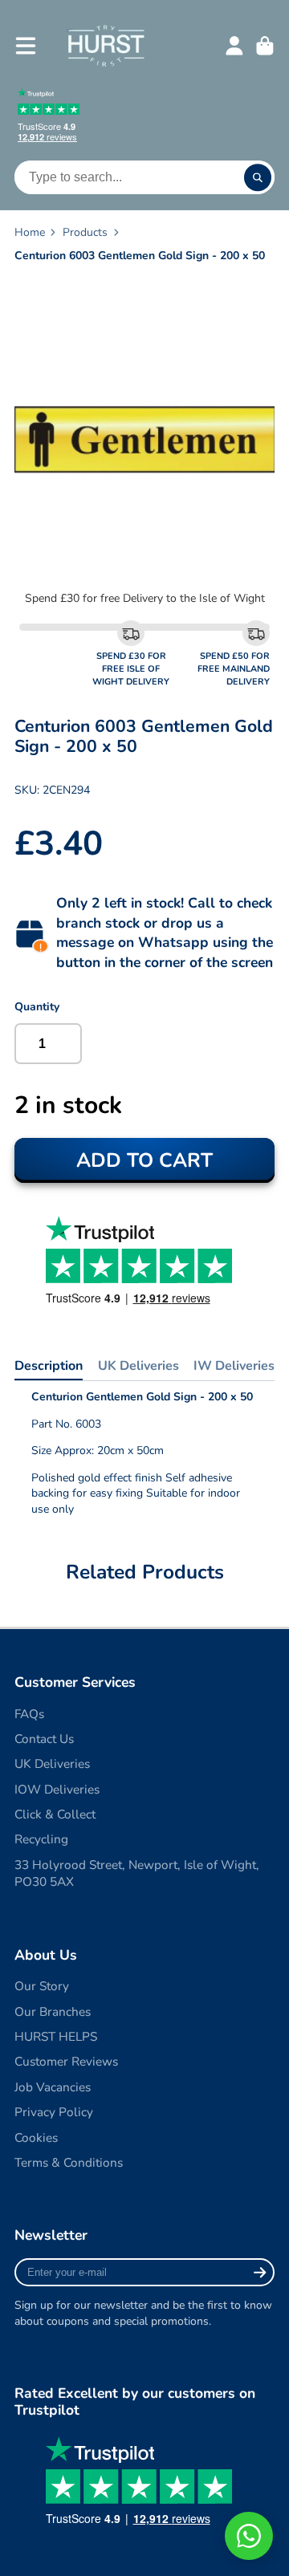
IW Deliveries (234, 1366)
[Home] (106, 45)
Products (85, 232)
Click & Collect (55, 1814)
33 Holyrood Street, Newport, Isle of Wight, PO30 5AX (137, 1873)
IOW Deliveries (57, 1789)
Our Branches (53, 2011)
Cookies (36, 2137)
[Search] (258, 177)
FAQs (29, 1714)
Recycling (41, 1839)
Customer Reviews (66, 2061)
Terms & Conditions (69, 2162)
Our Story (42, 1986)
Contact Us (44, 1739)
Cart (265, 46)
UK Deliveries (138, 1366)
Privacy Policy (54, 2112)
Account (234, 46)
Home (30, 232)
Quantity (37, 1007)
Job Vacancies (53, 2087)
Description (49, 1366)
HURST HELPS (56, 2036)
